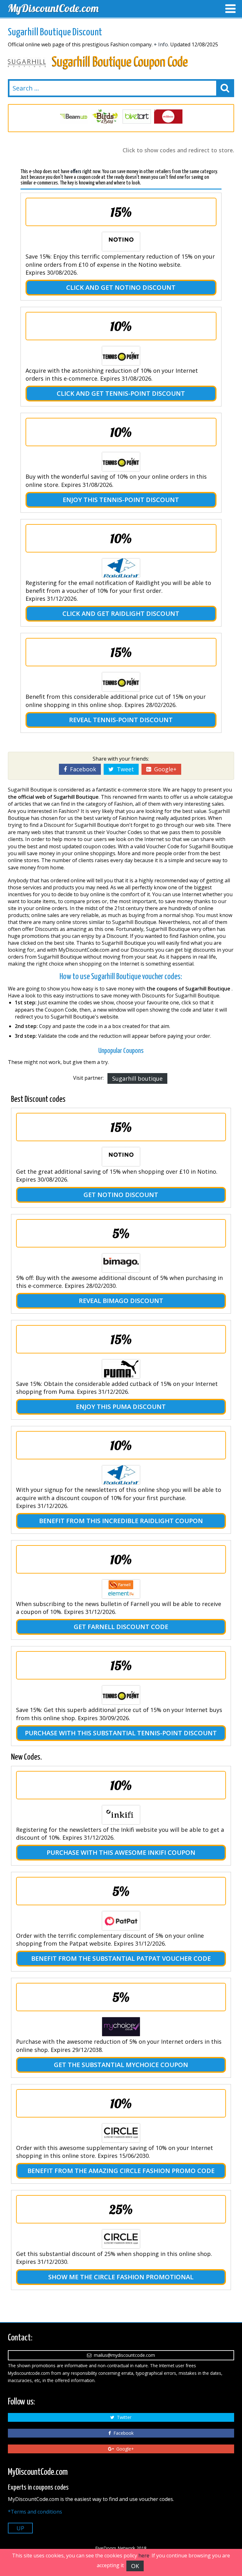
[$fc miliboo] (137, 117)
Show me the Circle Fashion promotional (121, 2277)
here (144, 2556)
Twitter (123, 2417)
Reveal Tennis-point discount (121, 720)
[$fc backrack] (168, 117)
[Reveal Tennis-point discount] (121, 682)
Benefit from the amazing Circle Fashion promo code (121, 2171)
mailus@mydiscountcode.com (123, 2355)
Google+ (164, 769)
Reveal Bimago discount (121, 1301)
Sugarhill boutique (137, 1078)
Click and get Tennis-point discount (121, 393)
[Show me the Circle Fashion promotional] (121, 2239)
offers (76, 172)
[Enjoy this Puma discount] (121, 1369)
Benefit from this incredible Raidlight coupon (121, 1521)
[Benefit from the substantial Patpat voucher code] (121, 1921)
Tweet (124, 769)
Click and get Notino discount (121, 287)
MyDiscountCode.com (53, 8)
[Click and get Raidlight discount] (121, 568)
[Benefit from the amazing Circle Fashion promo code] (121, 2133)
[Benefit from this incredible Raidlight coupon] (121, 1475)
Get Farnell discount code (121, 1627)
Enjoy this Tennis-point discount (121, 500)
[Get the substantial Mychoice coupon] (121, 2027)
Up (20, 2528)
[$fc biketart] (105, 117)
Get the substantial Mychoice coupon (121, 2065)
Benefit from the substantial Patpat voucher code (121, 1958)
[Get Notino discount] (121, 1157)
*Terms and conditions (35, 2512)
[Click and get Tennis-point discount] (121, 356)
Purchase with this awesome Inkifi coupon (121, 1852)
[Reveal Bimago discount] (121, 1263)
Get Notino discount (121, 1195)
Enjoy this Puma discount (121, 1407)
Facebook (81, 769)
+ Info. (161, 44)
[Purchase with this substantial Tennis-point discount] (121, 1695)
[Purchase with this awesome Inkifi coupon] (121, 1815)
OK (135, 2566)
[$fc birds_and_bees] (74, 117)
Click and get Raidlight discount (121, 613)
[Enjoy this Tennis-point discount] (121, 462)
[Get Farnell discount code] (121, 1589)
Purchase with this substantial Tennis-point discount (121, 1733)
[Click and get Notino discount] (121, 242)
